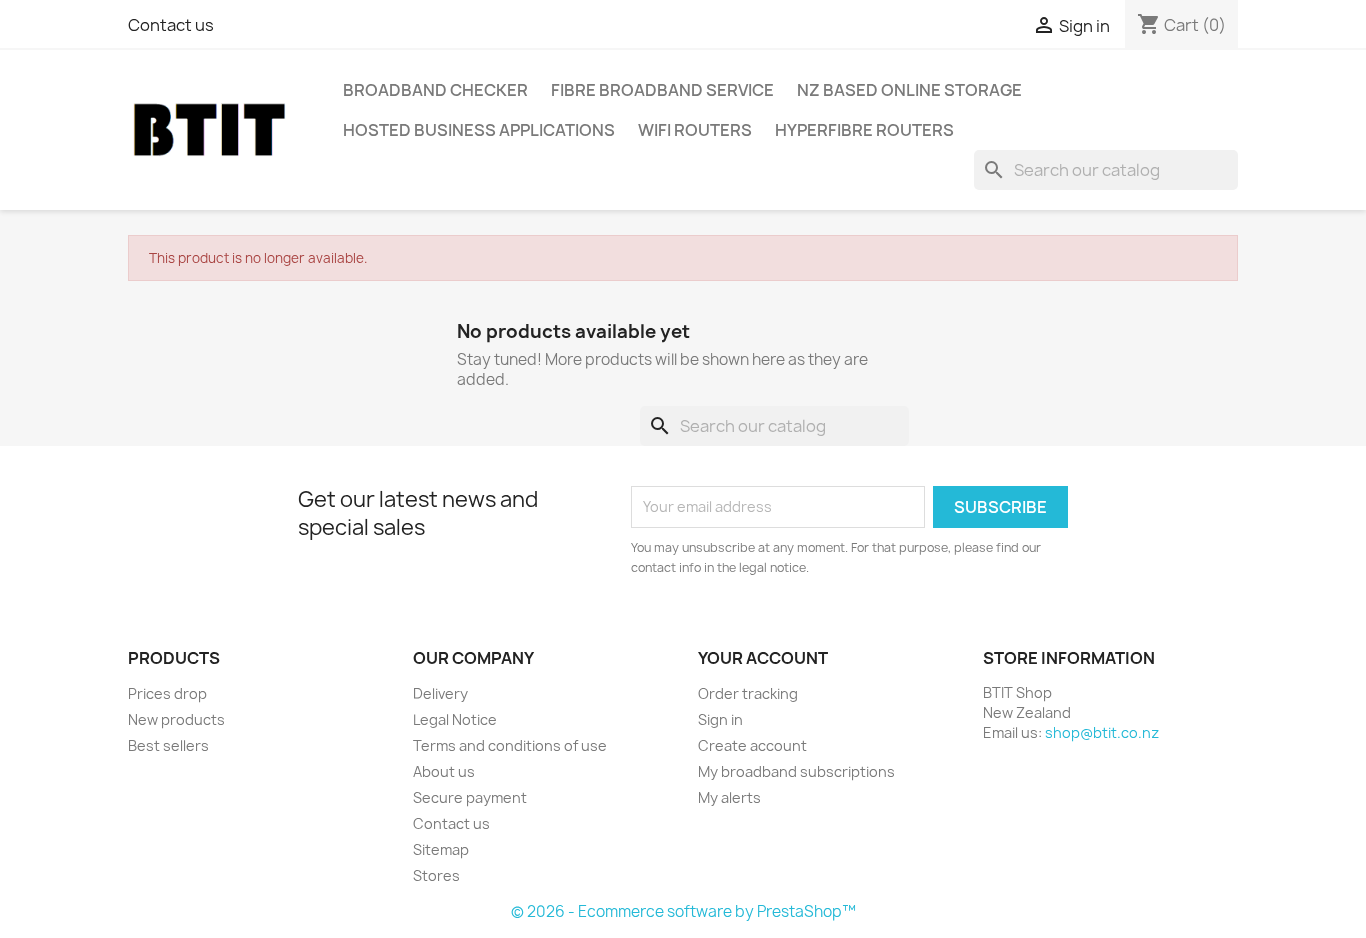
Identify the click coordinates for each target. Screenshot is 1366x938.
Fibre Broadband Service (662, 90)
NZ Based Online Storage (909, 90)
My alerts (729, 797)
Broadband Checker (435, 90)
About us (444, 771)
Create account (752, 745)
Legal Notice (455, 719)
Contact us (171, 25)
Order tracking (748, 693)
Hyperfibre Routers (864, 130)
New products (176, 719)
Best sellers (168, 745)
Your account (763, 658)
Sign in (720, 719)
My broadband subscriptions (796, 771)
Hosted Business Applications (479, 130)
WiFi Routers (695, 130)
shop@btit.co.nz (1102, 732)
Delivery (440, 693)
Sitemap (441, 849)
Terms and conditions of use (510, 745)
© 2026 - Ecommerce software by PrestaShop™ (683, 911)
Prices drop (167, 693)
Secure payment (470, 797)
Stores (436, 875)
